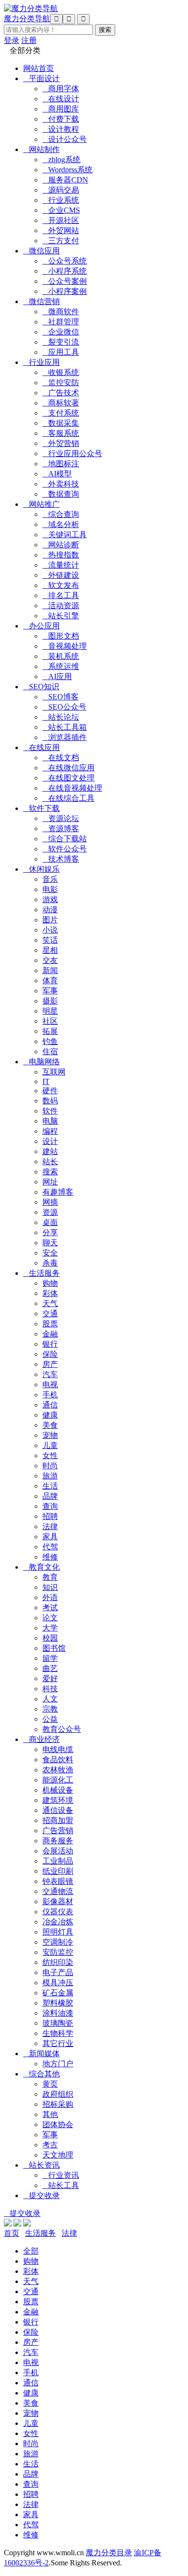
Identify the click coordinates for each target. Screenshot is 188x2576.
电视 (50, 1385)
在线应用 (41, 747)
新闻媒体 (41, 2054)
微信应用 (41, 251)
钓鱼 (50, 1041)
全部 (31, 2251)
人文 (50, 1699)
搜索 (50, 1172)
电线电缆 (58, 1749)
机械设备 (58, 1790)
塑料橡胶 (58, 2003)
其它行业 (58, 2043)
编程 (50, 1131)
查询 (50, 1506)
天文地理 (58, 2155)
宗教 (50, 1709)
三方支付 (61, 241)
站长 (50, 1162)
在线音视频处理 (72, 788)
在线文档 (61, 758)
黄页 (50, 2084)
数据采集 (61, 423)
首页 (12, 2233)
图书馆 (54, 1648)
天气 (50, 1303)
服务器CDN (65, 180)
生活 (50, 1486)
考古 (50, 2145)
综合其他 (41, 2074)
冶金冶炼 (58, 1922)
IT (46, 1081)
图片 (50, 920)
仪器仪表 (58, 1912)
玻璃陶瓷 (58, 2023)
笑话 (50, 940)
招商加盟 (58, 1820)
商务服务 (58, 1841)
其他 (50, 2114)
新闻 (50, 970)
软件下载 (41, 808)
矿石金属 (58, 1993)
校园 (50, 1638)
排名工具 (61, 595)
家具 (50, 1537)
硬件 (50, 1091)
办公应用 (41, 626)
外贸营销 (61, 443)
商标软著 (61, 403)
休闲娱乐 (41, 869)
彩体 (50, 1293)
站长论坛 (61, 717)
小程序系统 (65, 271)
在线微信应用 (68, 768)
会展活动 (58, 1851)
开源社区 (61, 220)
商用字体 (61, 89)
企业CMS (61, 210)
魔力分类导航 (27, 19)
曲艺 (50, 1668)
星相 (50, 950)
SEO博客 (60, 697)
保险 (50, 1354)
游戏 (50, 899)
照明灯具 (58, 1932)
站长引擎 (61, 616)
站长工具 (61, 2185)
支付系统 (61, 413)
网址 (50, 1182)
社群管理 (61, 322)
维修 (50, 1557)
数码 (50, 1101)
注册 (29, 40)
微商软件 (61, 312)
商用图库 (61, 109)
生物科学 (58, 2033)
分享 (50, 1232)
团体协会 (58, 2124)
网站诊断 (61, 545)
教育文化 (41, 1567)
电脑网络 (41, 1062)
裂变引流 (61, 342)
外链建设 (61, 575)
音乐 (50, 879)
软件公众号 (65, 849)
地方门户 (58, 2064)
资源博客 (61, 828)
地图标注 (61, 464)
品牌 (50, 1496)
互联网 (54, 1072)
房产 (50, 1364)
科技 (50, 1689)
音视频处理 (65, 646)
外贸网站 (61, 230)
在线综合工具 (68, 798)
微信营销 (41, 301)
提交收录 (41, 2195)
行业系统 (61, 200)
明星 (50, 1011)
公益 (50, 1719)
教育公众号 (62, 1729)
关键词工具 (65, 535)
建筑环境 (58, 1800)
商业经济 (41, 1739)
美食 (50, 1425)
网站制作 (41, 149)
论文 (50, 1618)
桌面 (50, 1222)
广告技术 (61, 393)
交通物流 (58, 1891)
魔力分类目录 (109, 2553)
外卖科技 (61, 484)
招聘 (50, 1516)
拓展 (50, 1031)
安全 (50, 1253)
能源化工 (58, 1780)
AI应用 (57, 676)
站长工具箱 (65, 727)
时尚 (50, 1466)
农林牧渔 (58, 1770)
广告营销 (58, 1831)
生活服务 (41, 1273)
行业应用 (41, 362)
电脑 (50, 1121)
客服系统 (61, 433)
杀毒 (50, 1263)
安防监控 (58, 1952)
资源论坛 (61, 818)
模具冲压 (58, 1983)
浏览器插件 (65, 737)
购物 (50, 1283)
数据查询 (61, 494)
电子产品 (58, 1972)
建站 (50, 1151)
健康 (50, 1415)
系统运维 (61, 666)
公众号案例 (65, 281)
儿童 (50, 1445)
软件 (50, 1111)
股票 (50, 1324)
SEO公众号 (64, 707)
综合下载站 (65, 839)
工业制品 (58, 1861)
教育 (50, 1577)
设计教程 (61, 129)
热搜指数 (61, 555)
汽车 (50, 1374)
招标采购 (58, 2104)
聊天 (50, 1243)
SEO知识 (41, 687)
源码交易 (61, 190)
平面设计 (41, 78)
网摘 (50, 1202)
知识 (50, 1587)
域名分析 (61, 524)
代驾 (50, 1547)
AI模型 (57, 474)
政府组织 (58, 2094)
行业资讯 (61, 2175)
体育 (50, 981)
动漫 (50, 910)
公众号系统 (65, 261)
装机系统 (61, 656)
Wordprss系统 (67, 170)
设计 (50, 1141)
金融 (50, 1334)
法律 (50, 1526)
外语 (50, 1597)
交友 (50, 960)
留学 (50, 1658)
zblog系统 (61, 160)
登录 (12, 40)
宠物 (50, 1435)
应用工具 (61, 352)
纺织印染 (58, 1962)
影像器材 (58, 1901)
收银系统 (61, 372)
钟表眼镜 (58, 1881)
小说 (50, 930)
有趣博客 (58, 1192)
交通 (50, 1314)
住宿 (50, 1051)
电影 (50, 889)
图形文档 (61, 636)
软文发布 (61, 585)
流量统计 (61, 565)
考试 (50, 1608)
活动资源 (61, 606)
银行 (50, 1344)
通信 (50, 1405)
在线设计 (61, 99)
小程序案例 (65, 291)
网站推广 (41, 504)
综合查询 (61, 514)
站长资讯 (41, 2165)
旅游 (50, 1476)
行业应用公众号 (72, 453)
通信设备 (58, 1810)
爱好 (50, 1678)
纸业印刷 (58, 1871)
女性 (50, 1455)
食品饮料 (58, 1760)
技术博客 (61, 859)
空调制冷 (58, 1942)
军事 (50, 991)
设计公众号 (65, 139)
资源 (50, 1212)
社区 (50, 1021)
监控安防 (61, 383)
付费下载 (61, 119)
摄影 (50, 1001)
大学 (50, 1628)
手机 (50, 1395)
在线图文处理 (68, 778)
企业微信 (61, 332)
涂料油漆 (58, 2013)
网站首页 (39, 68)
